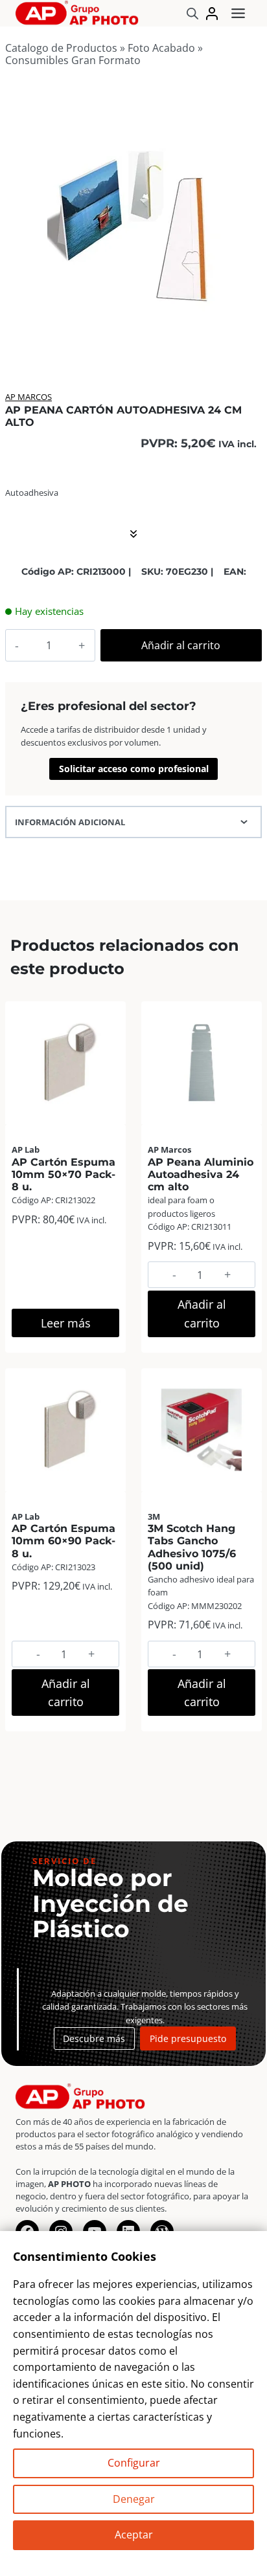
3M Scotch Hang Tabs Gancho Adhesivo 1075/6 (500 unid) (192, 1547)
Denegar (134, 2499)
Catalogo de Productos (61, 48)
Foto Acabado (161, 48)
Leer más (66, 1323)
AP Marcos (29, 397)
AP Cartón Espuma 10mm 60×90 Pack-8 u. (64, 1541)
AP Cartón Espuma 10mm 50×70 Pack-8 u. (64, 1174)
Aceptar (134, 2535)
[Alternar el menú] (238, 13)
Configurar (134, 2463)
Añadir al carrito (181, 645)
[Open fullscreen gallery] (247, 341)
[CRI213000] (133, 224)
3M (154, 1516)
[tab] (133, 340)
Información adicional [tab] (70, 822)
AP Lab (26, 1149)
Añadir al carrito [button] (202, 1314)
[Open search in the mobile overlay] (192, 13)
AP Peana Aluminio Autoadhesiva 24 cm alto (201, 1174)
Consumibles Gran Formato (73, 60)
